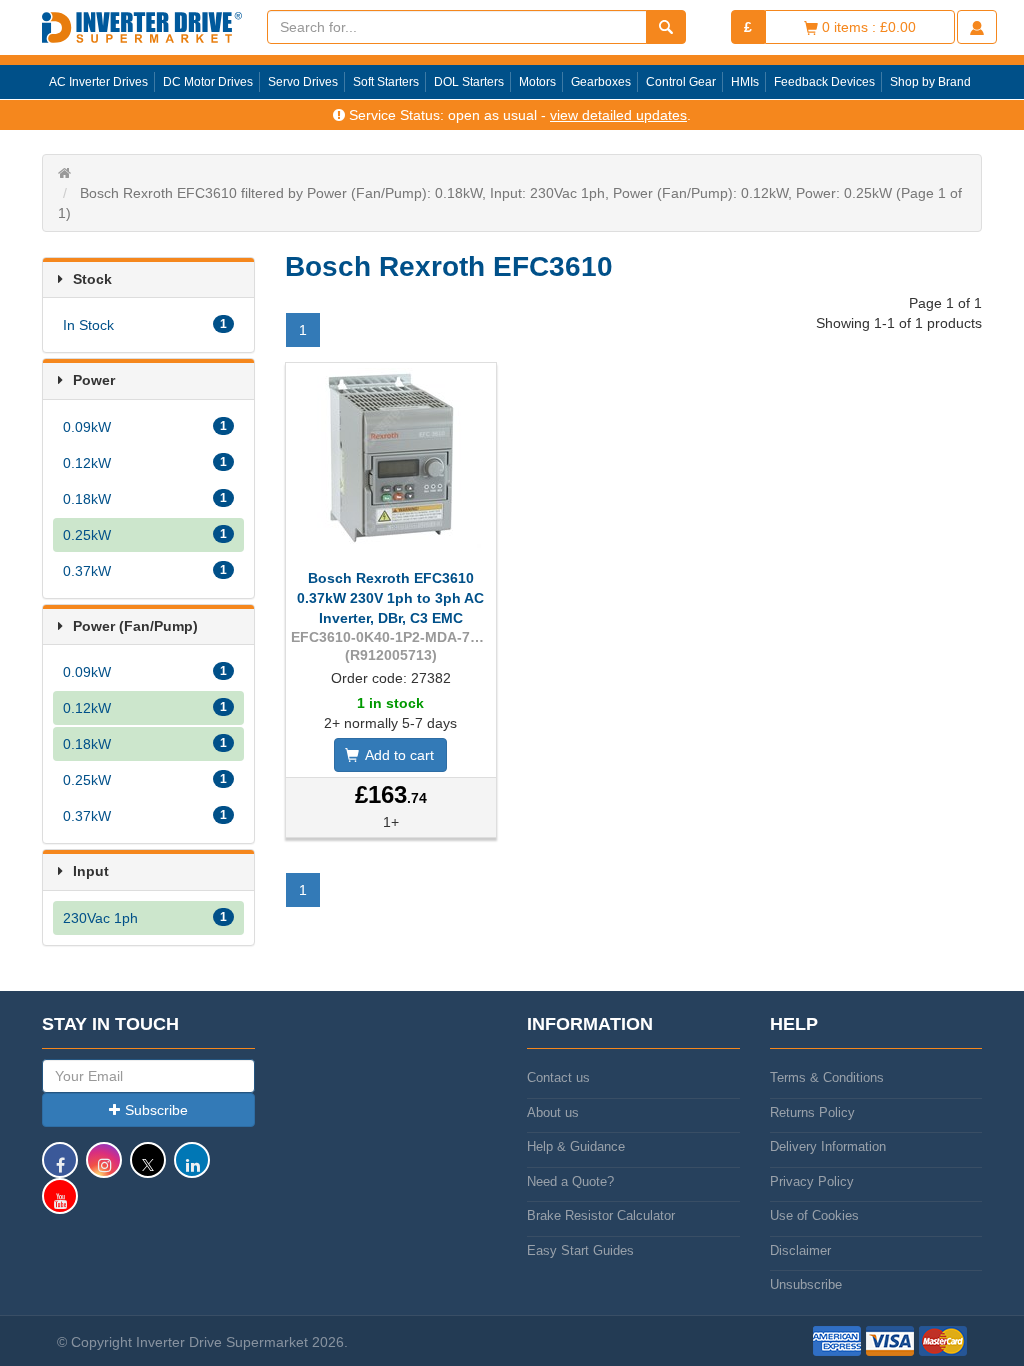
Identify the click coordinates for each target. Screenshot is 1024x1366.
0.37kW (145, 571)
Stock (92, 279)
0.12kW (145, 463)
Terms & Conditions (827, 1077)
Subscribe (156, 1110)
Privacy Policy (812, 1181)
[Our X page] (148, 1169)
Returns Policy (812, 1112)
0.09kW (145, 427)
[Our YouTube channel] (60, 1205)
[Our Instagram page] (104, 1169)
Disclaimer (800, 1250)
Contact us (558, 1077)
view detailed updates (618, 115)
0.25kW (145, 535)
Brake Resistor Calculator (601, 1215)
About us (553, 1112)
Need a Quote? (570, 1181)
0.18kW (145, 499)
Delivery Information (828, 1146)
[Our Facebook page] (60, 1169)
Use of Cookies (814, 1215)
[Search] (666, 27)
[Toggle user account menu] (977, 27)
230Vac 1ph (145, 918)
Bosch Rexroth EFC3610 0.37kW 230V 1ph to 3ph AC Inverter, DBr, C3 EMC (390, 598)
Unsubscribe (806, 1284)
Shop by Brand (930, 82)
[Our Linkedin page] (192, 1169)
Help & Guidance (576, 1146)
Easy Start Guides (580, 1250)
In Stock (145, 325)
